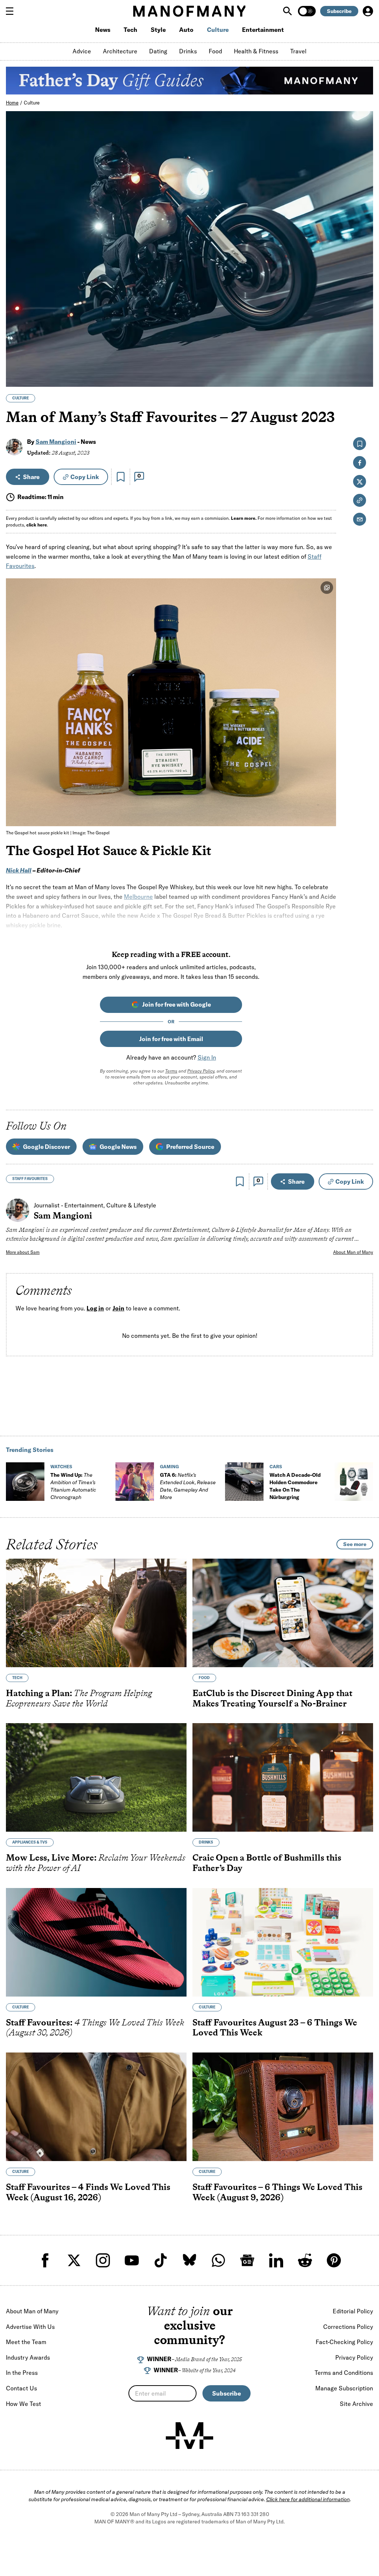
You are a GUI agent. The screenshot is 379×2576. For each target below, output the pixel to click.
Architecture (120, 51)
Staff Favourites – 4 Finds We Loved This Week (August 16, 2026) (88, 2192)
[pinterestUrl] (334, 2260)
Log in (95, 1309)
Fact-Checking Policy (344, 2342)
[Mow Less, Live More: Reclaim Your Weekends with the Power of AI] (96, 1777)
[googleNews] (247, 2260)
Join (118, 1309)
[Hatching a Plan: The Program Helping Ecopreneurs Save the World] (96, 1613)
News (103, 30)
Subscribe (339, 11)
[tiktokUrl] (161, 2260)
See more (355, 1544)
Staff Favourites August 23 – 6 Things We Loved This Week (275, 2027)
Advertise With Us (30, 2327)
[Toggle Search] (288, 11)
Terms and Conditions (344, 2373)
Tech (130, 30)
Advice (82, 51)
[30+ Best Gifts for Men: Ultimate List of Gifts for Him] (354, 1482)
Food (215, 51)
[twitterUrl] (74, 2260)
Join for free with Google (177, 1004)
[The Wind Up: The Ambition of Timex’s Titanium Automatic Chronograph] (25, 1482)
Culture (218, 30)
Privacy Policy (201, 1071)
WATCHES (61, 1467)
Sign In (207, 1057)
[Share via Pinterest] (363, 361)
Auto (186, 30)
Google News (118, 1147)
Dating (158, 51)
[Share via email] (360, 519)
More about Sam (23, 1252)
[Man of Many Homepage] (189, 11)
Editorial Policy (353, 2311)
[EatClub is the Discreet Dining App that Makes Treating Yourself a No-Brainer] (283, 1613)
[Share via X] (363, 345)
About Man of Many (353, 1252)
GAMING (169, 1467)
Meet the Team (26, 2342)
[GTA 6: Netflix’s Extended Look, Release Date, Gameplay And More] (135, 1482)
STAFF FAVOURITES (30, 1179)
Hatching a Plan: (79, 1698)
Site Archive (356, 2404)
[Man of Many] (189, 2436)
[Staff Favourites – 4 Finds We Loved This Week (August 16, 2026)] (96, 2107)
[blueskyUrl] (189, 2260)
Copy (85, 477)
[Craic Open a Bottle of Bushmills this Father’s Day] (283, 1777)
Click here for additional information (308, 2499)
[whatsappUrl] (218, 2260)
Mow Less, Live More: (96, 1863)
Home (12, 103)
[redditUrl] (305, 2260)
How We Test (24, 2404)
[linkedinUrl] (276, 2260)
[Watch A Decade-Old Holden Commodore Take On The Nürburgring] (244, 1482)
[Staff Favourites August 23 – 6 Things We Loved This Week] (283, 1942)
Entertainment (263, 30)
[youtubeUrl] (132, 2260)
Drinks (188, 51)
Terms (171, 1071)
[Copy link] (363, 377)
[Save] (121, 477)
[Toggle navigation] (13, 11)
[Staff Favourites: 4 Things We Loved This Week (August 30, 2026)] (96, 1942)
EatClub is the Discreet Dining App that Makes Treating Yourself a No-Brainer (272, 1698)
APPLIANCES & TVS (30, 1842)
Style (158, 30)
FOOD (204, 1678)
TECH (17, 1678)
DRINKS (206, 1842)
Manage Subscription (344, 2388)
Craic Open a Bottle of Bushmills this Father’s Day (267, 1863)
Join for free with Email (171, 1039)
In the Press (22, 2373)
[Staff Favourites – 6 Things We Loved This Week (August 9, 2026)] (283, 2107)
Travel (298, 51)
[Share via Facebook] (363, 330)
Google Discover (46, 1147)
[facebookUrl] (45, 2260)
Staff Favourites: (95, 2027)
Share (31, 477)
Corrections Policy (348, 2327)
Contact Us (21, 2388)
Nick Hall (19, 870)
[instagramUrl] (103, 2260)
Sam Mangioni (56, 442)
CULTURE (21, 398)
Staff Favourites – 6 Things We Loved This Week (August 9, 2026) (277, 2192)
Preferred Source (190, 1147)
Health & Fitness (256, 51)
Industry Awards (28, 2357)
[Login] (368, 11)
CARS (276, 1467)
